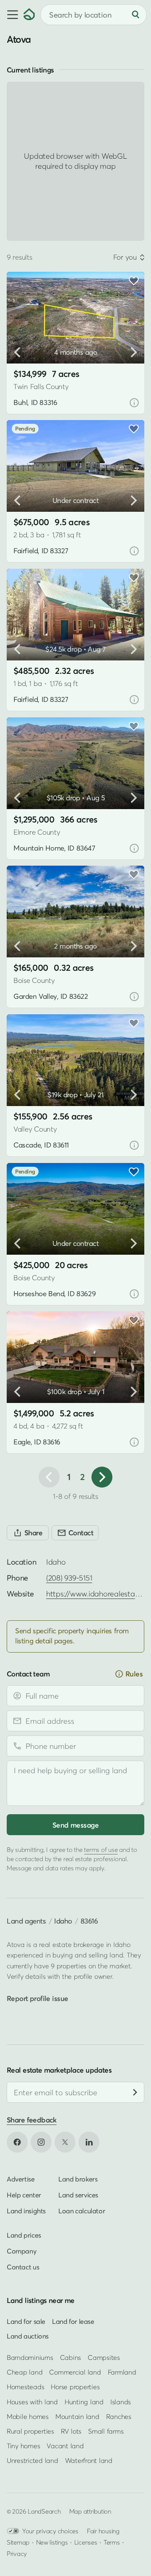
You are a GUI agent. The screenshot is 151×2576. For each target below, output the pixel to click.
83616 (89, 1921)
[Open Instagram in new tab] (41, 2142)
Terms (112, 2542)
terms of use (101, 1849)
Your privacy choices (50, 2531)
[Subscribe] (135, 2092)
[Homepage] (29, 15)
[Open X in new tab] (65, 2142)
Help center (24, 2194)
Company (21, 2251)
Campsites (104, 2357)
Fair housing (103, 2531)
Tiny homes (23, 2446)
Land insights (26, 2210)
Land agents (26, 1921)
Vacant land (65, 2446)
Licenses (86, 2542)
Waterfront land (89, 2460)
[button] (12, 15)
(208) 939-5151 (69, 1578)
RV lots (71, 2431)
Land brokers (78, 2179)
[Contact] (75, 1533)
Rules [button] (134, 1674)
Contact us (23, 2267)
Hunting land (84, 2402)
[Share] (28, 1533)
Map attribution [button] (90, 2511)
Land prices (24, 2235)
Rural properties (30, 2431)
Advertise (21, 2179)
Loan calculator (82, 2210)
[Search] (135, 15)
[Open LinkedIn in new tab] (89, 2142)
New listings (52, 2542)
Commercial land (75, 2372)
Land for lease (73, 2321)
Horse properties (75, 2387)
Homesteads (25, 2387)
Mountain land (77, 2416)
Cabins (71, 2357)
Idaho (63, 1921)
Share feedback (32, 2120)
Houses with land (32, 2402)
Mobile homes (28, 2416)
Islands (121, 2402)
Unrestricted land (33, 2460)
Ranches (119, 2416)
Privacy (17, 2553)
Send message (75, 1825)
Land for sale (26, 2321)
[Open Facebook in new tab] (17, 2142)
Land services (78, 2194)
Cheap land (25, 2372)
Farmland (122, 2372)
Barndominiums (30, 2357)
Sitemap (18, 2542)
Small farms (106, 2431)
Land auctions (28, 2336)
